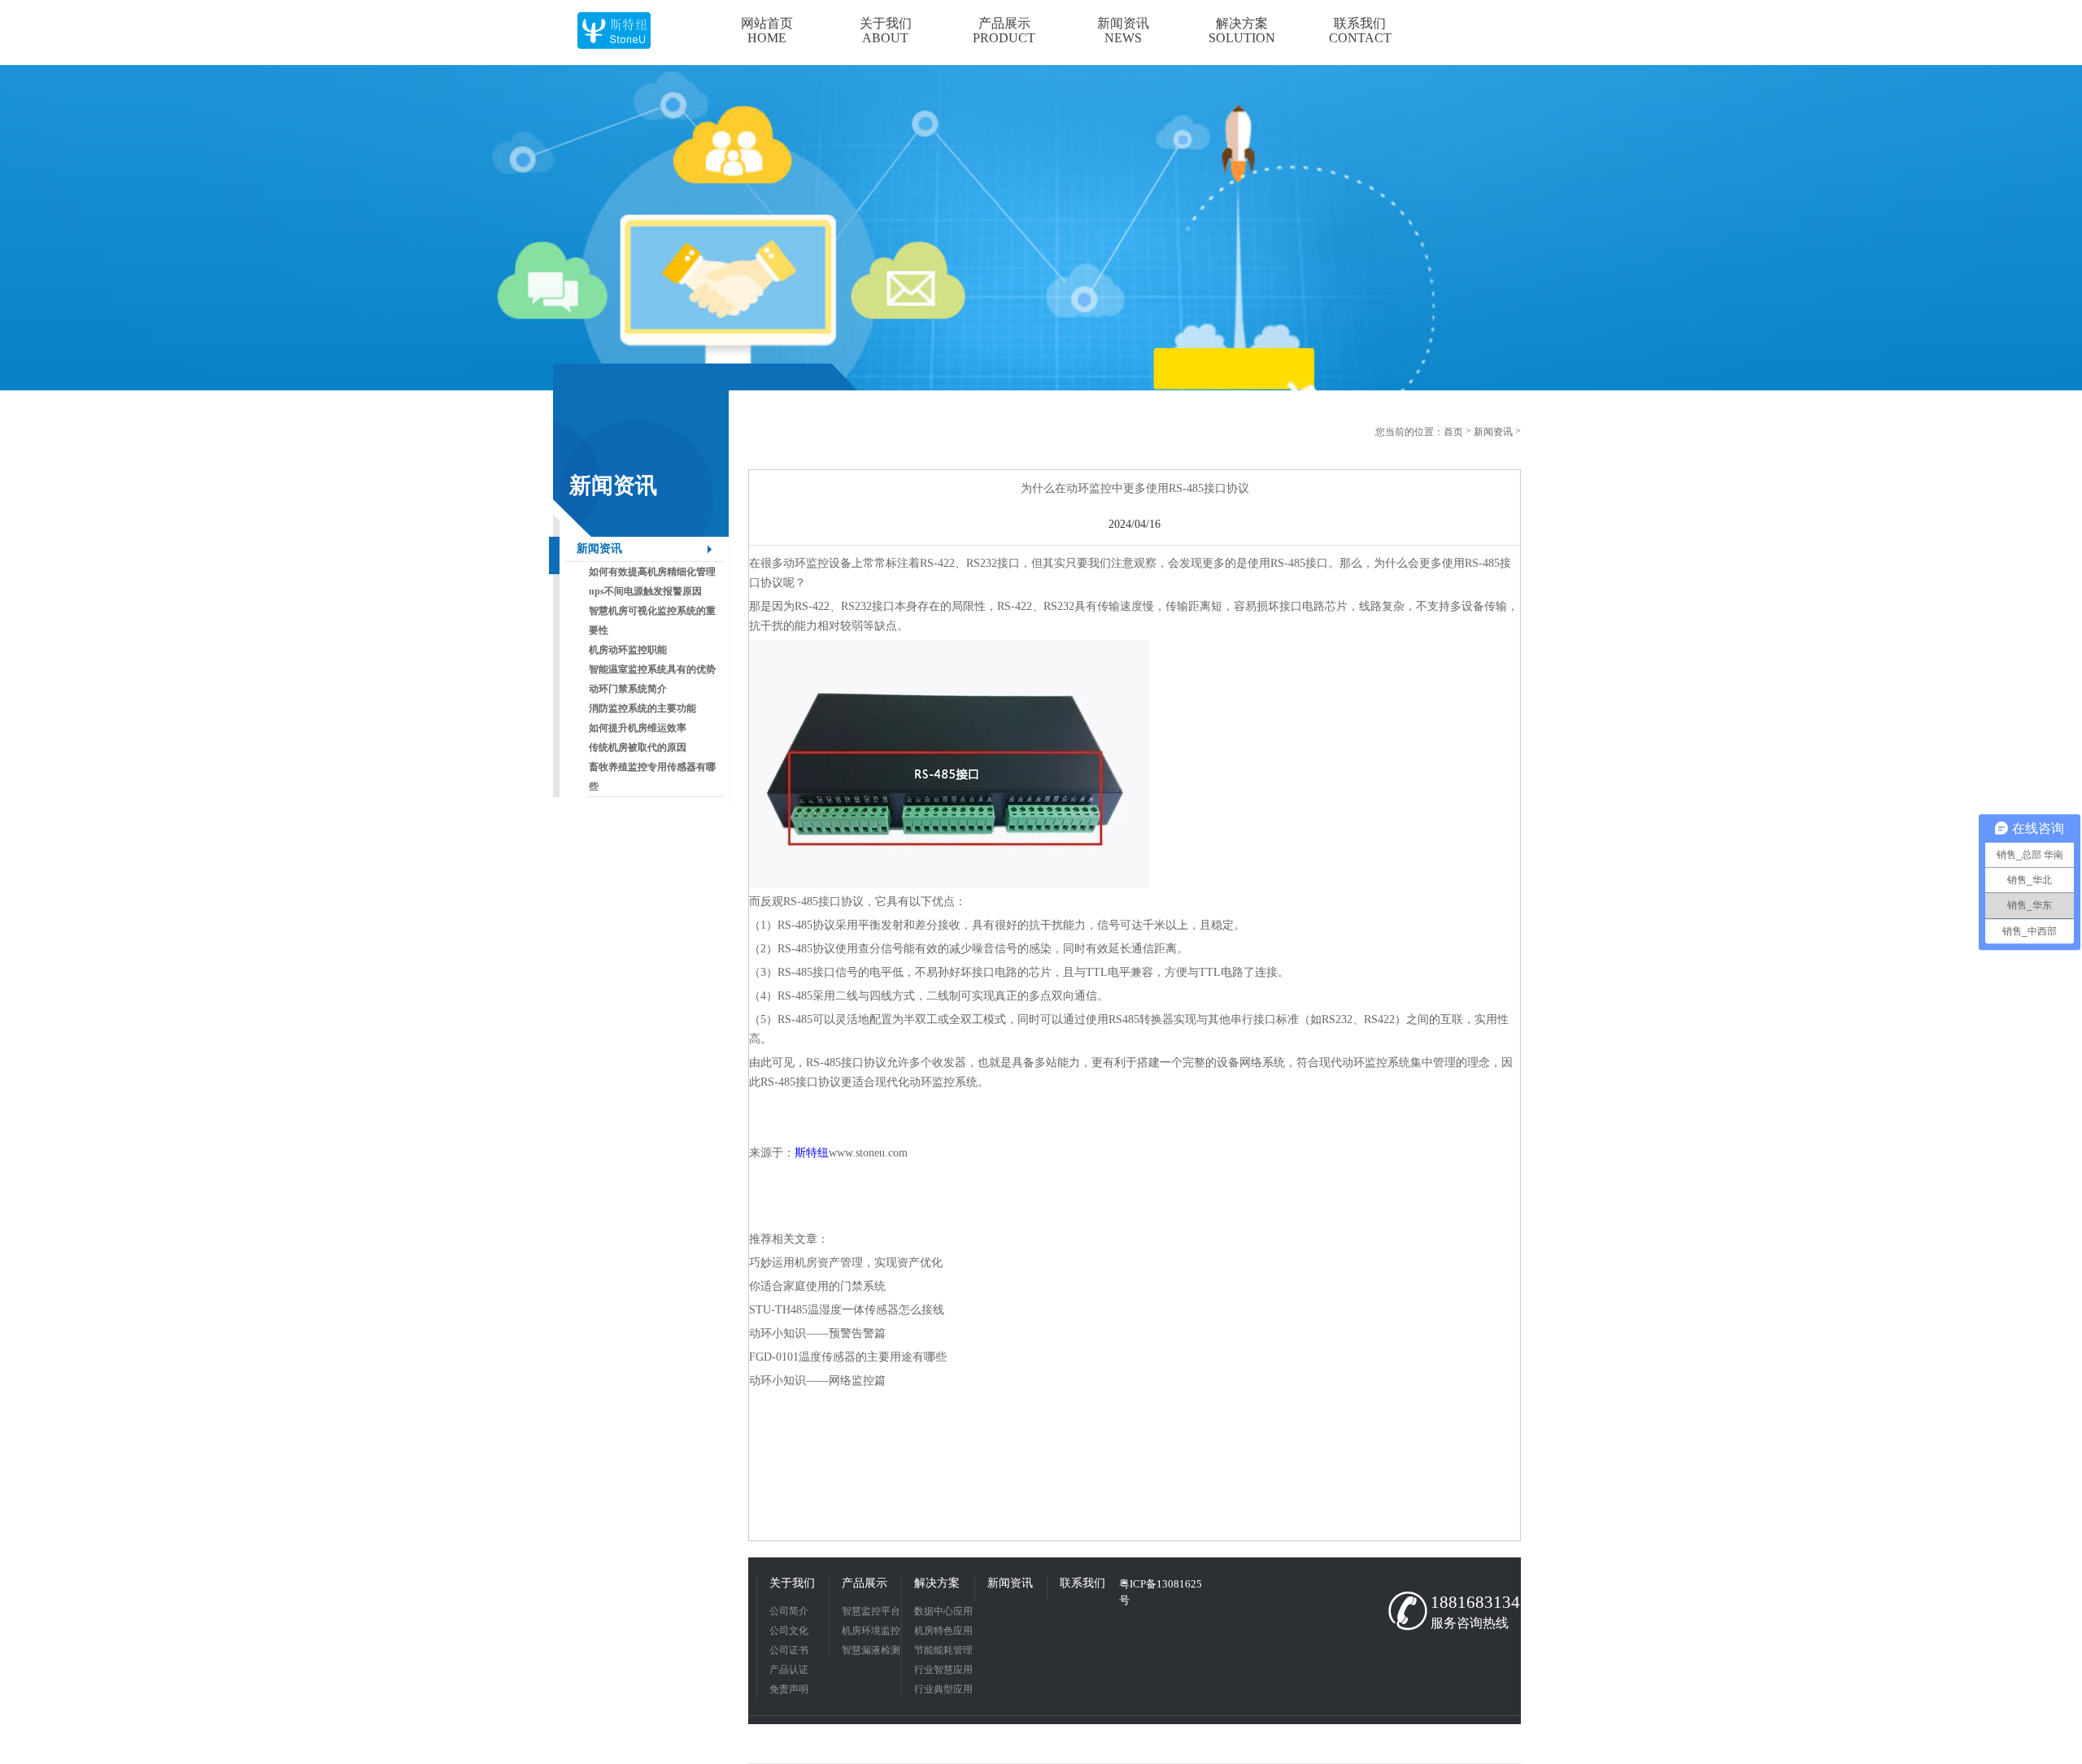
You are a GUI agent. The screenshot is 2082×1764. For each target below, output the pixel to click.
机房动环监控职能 (628, 650)
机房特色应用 (943, 1631)
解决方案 (937, 1583)
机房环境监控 (871, 1631)
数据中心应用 (943, 1611)
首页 (1453, 432)
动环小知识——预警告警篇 (817, 1333)
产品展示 (865, 1583)
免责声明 (789, 1689)
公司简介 (789, 1611)
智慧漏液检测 (871, 1650)
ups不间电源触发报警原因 (645, 591)
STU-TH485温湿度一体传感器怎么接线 (847, 1310)
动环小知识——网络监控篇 (817, 1381)
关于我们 (792, 1583)
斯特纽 (812, 1153)
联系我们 (1082, 1583)
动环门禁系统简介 (628, 689)
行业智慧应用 (943, 1670)
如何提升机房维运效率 (638, 728)
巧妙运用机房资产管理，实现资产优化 (846, 1263)
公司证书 (789, 1650)
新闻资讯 (599, 549)
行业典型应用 (943, 1689)
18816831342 (1472, 1602)
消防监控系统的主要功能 (642, 708)
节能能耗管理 (943, 1650)
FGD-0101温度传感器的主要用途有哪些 (848, 1357)
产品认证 (789, 1670)
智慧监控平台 (871, 1611)
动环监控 (806, 563)
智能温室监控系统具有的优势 (652, 669)
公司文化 (789, 1631)
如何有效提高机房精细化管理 (652, 572)
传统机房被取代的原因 (638, 747)
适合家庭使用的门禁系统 (823, 1286)
